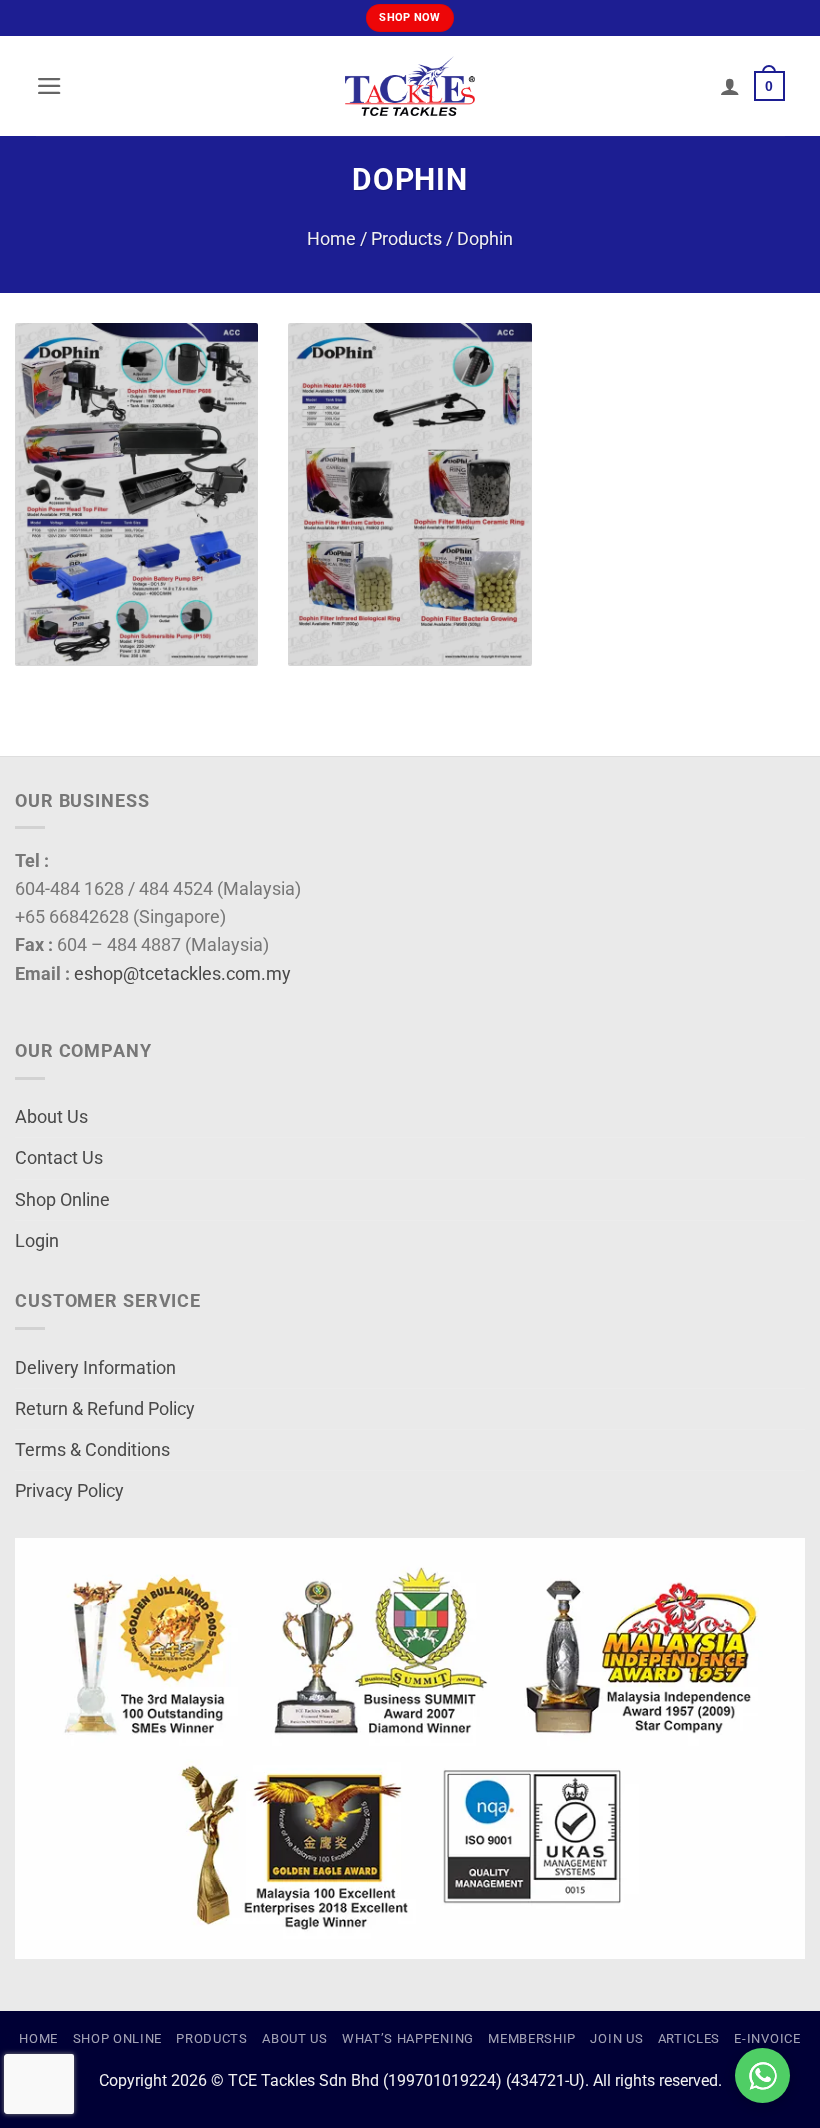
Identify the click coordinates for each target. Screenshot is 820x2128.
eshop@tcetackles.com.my (182, 974)
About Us (51, 1117)
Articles (689, 2038)
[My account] (730, 86)
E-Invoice (767, 2038)
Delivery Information (95, 1368)
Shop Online (62, 1200)
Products (406, 239)
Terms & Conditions (92, 1450)
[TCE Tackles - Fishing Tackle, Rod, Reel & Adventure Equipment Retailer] (410, 86)
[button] (49, 86)
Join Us (616, 2038)
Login (37, 1241)
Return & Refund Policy (105, 1409)
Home (331, 239)
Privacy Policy (69, 1491)
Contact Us (59, 1158)
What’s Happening (408, 2038)
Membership (532, 2038)
